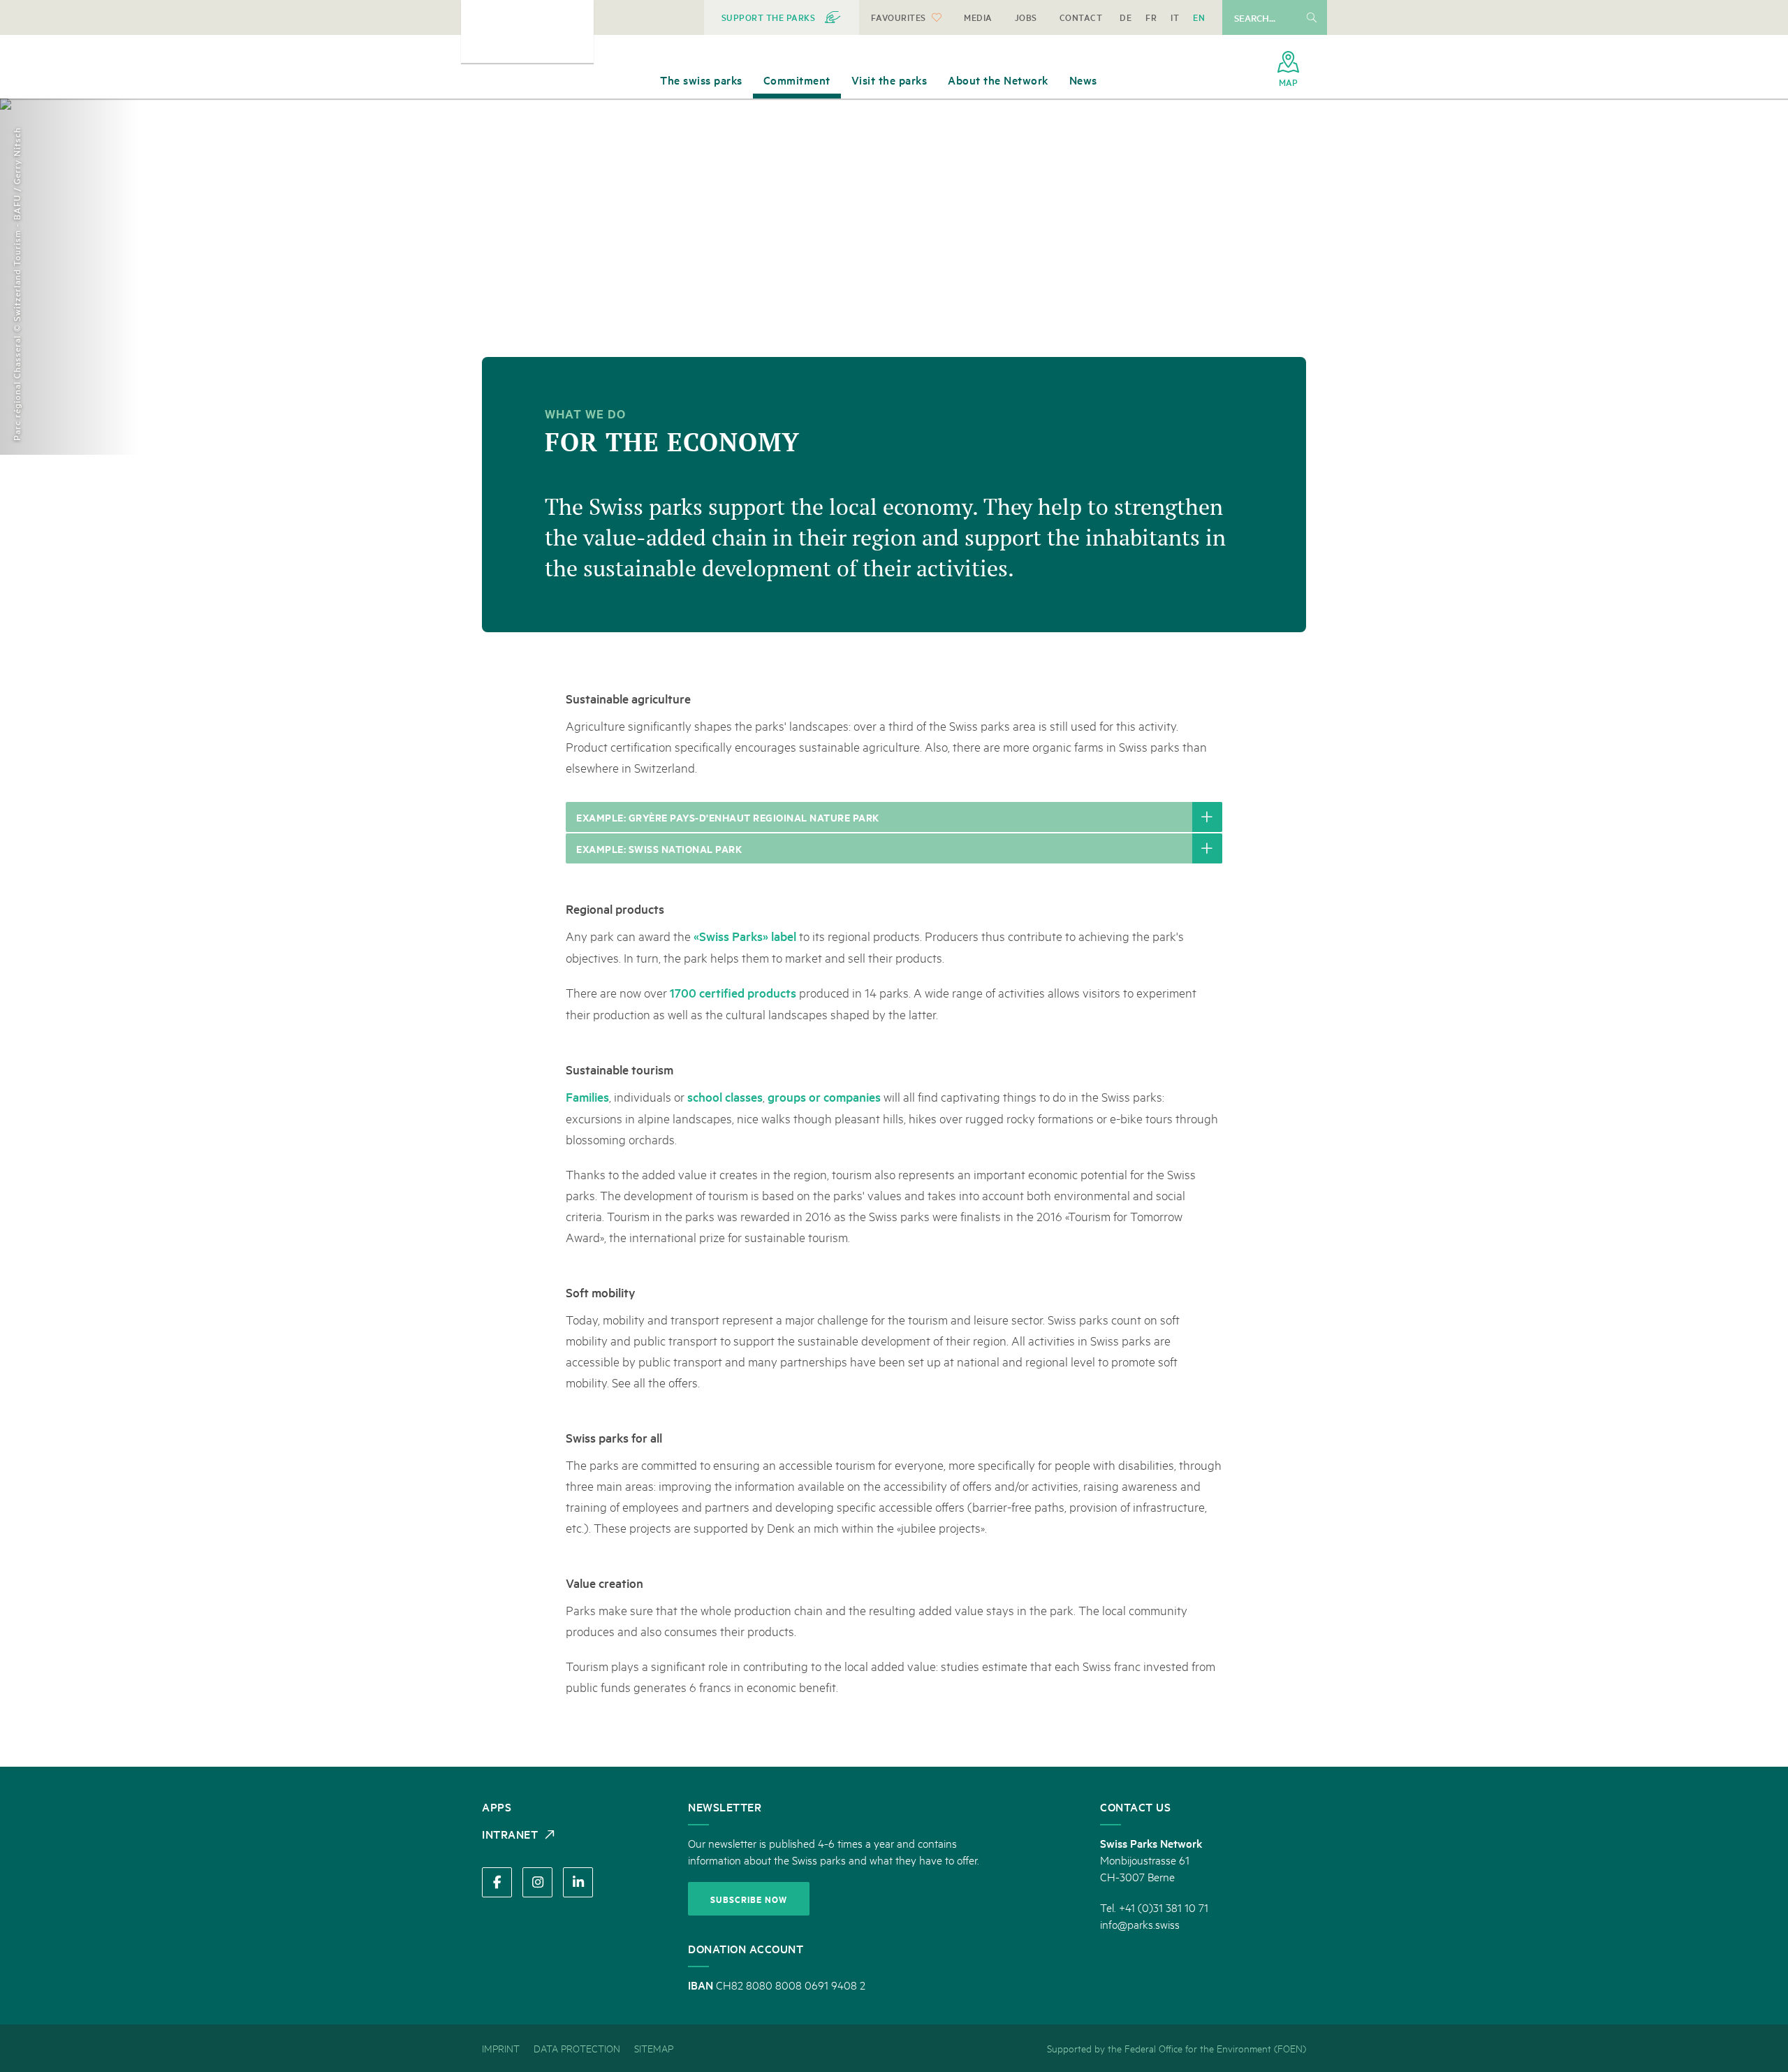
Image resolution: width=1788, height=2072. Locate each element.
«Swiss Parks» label (745, 936)
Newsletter (725, 1807)
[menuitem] (782, 17)
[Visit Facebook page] (497, 1882)
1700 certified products (733, 992)
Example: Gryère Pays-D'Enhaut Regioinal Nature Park (728, 817)
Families (587, 1096)
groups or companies (824, 1096)
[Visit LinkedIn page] (578, 1882)
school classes (725, 1096)
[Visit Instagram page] (537, 1882)
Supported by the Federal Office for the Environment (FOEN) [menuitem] (1177, 2048)
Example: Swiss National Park (659, 848)
